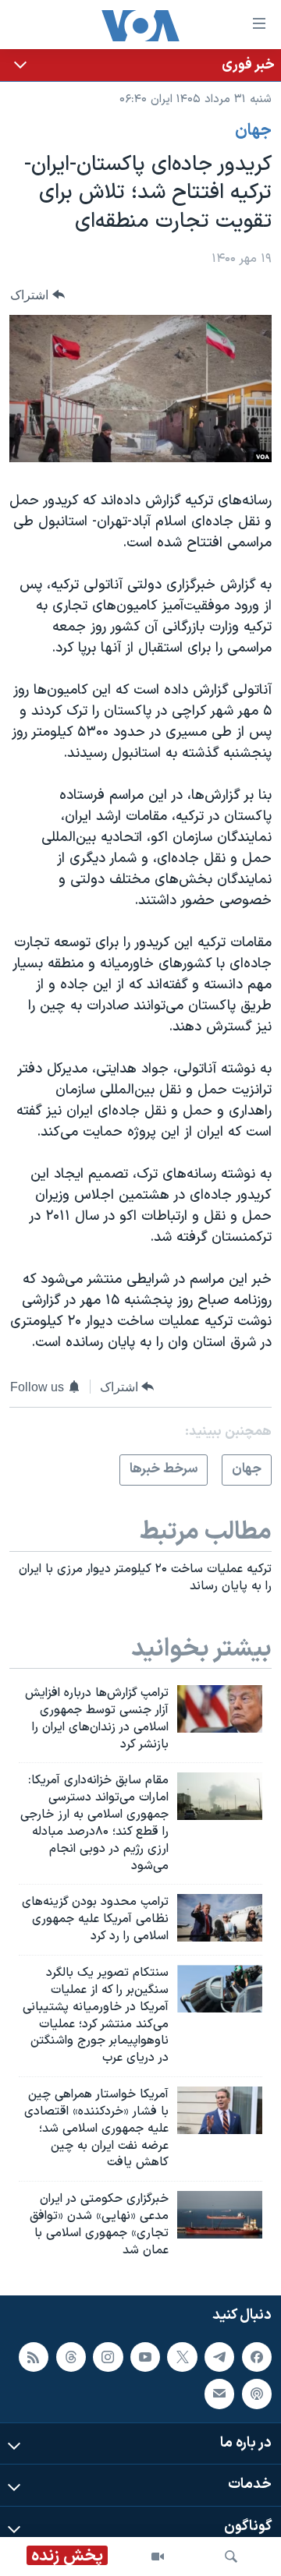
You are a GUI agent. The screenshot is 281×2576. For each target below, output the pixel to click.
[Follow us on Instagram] (108, 2356)
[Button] (37, 295)
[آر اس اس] (34, 2356)
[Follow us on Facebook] (257, 2356)
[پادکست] (257, 2394)
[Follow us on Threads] (71, 2356)
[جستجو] (231, 2557)
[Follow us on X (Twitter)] (182, 2356)
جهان (253, 131)
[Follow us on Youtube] (145, 2356)
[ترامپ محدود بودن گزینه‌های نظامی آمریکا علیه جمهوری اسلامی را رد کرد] (220, 1918)
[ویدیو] (158, 2557)
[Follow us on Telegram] (219, 2356)
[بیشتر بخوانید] (140, 65)
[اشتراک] (219, 2394)
